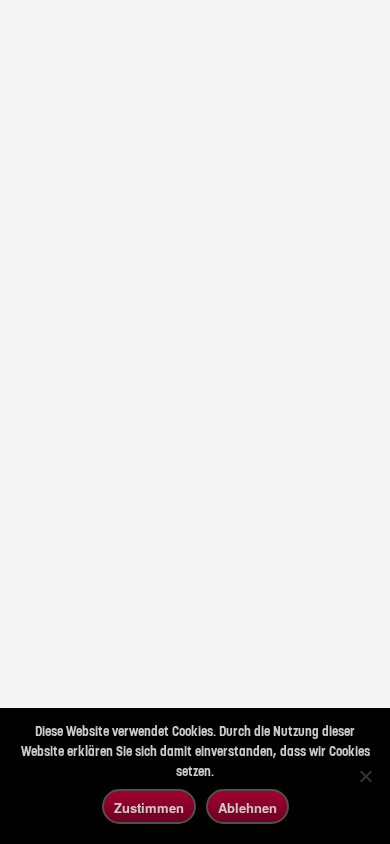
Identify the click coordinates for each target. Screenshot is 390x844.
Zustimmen (149, 807)
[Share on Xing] (65, 645)
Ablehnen (247, 807)
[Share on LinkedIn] (28, 645)
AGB (32, 559)
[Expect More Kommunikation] (42, 33)
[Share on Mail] (102, 645)
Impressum (47, 590)
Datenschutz (48, 574)
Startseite (92, 468)
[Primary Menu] (325, 33)
